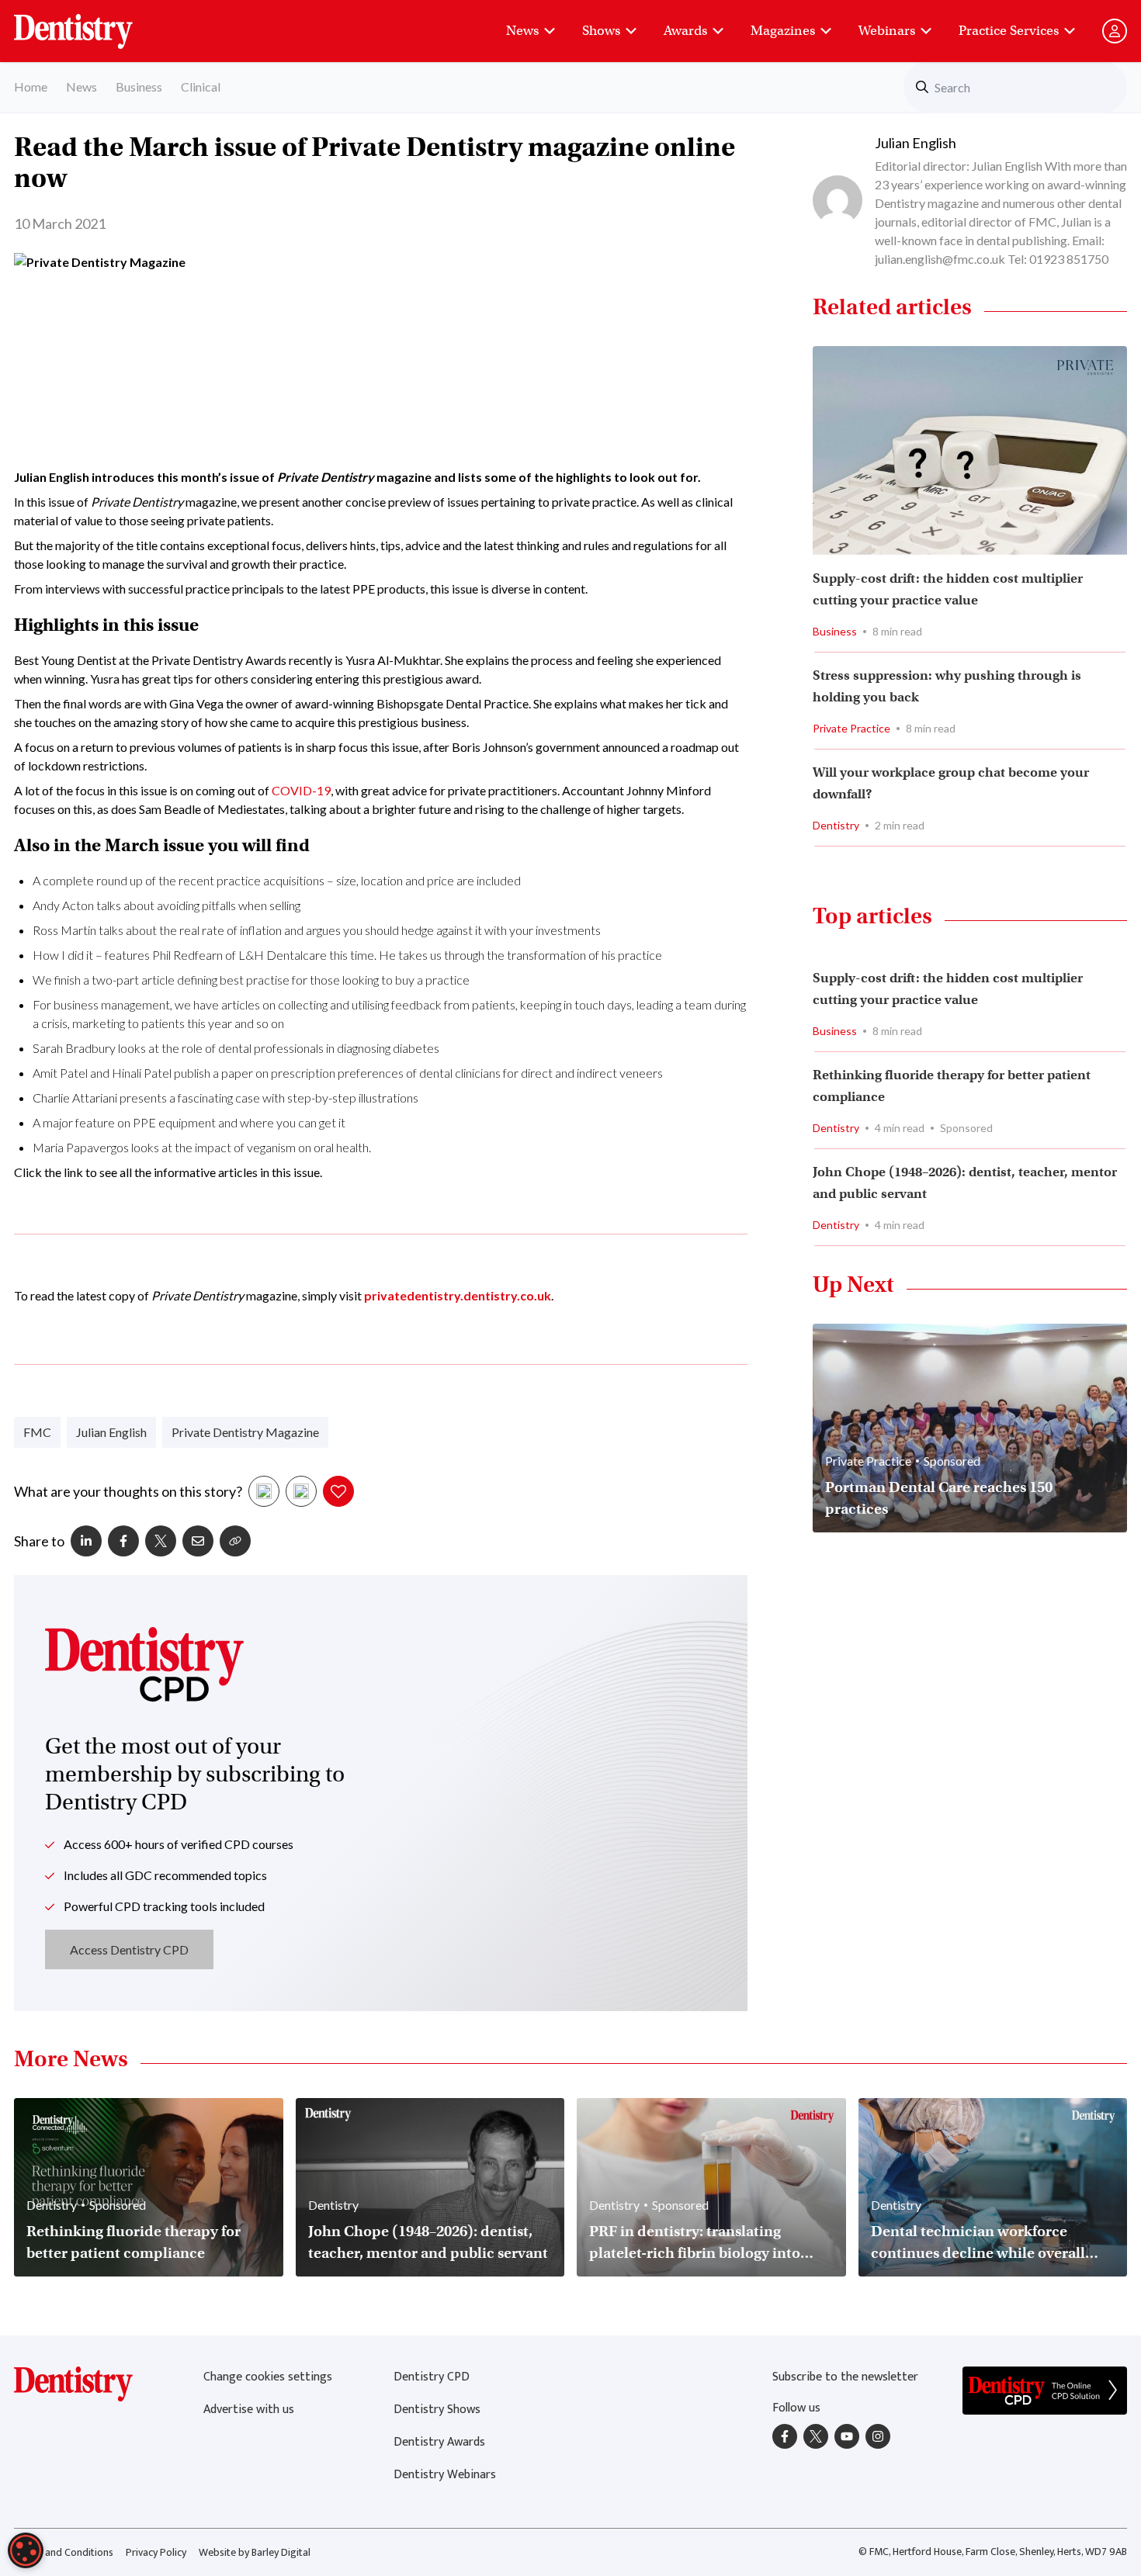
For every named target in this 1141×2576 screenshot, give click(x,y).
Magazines (783, 31)
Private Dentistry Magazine (245, 1432)
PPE (144, 1122)
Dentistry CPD (432, 2377)
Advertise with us (249, 2410)
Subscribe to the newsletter (845, 2377)
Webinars (887, 31)
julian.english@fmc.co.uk (940, 259)
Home (31, 87)
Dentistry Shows (437, 2410)
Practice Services (1009, 31)
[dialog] (26, 2550)
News (522, 31)
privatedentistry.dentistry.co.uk (458, 1295)
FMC (37, 1432)
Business (139, 87)
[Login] (1115, 31)
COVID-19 (301, 790)
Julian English (111, 1432)
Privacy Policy (156, 2552)
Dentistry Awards (439, 2442)
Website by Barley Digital (255, 2552)
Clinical (201, 87)
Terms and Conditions (64, 2552)
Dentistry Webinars (445, 2475)
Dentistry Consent (92, 23)
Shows (601, 31)
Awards (685, 31)
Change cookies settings (268, 2377)
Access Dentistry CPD (129, 1949)
